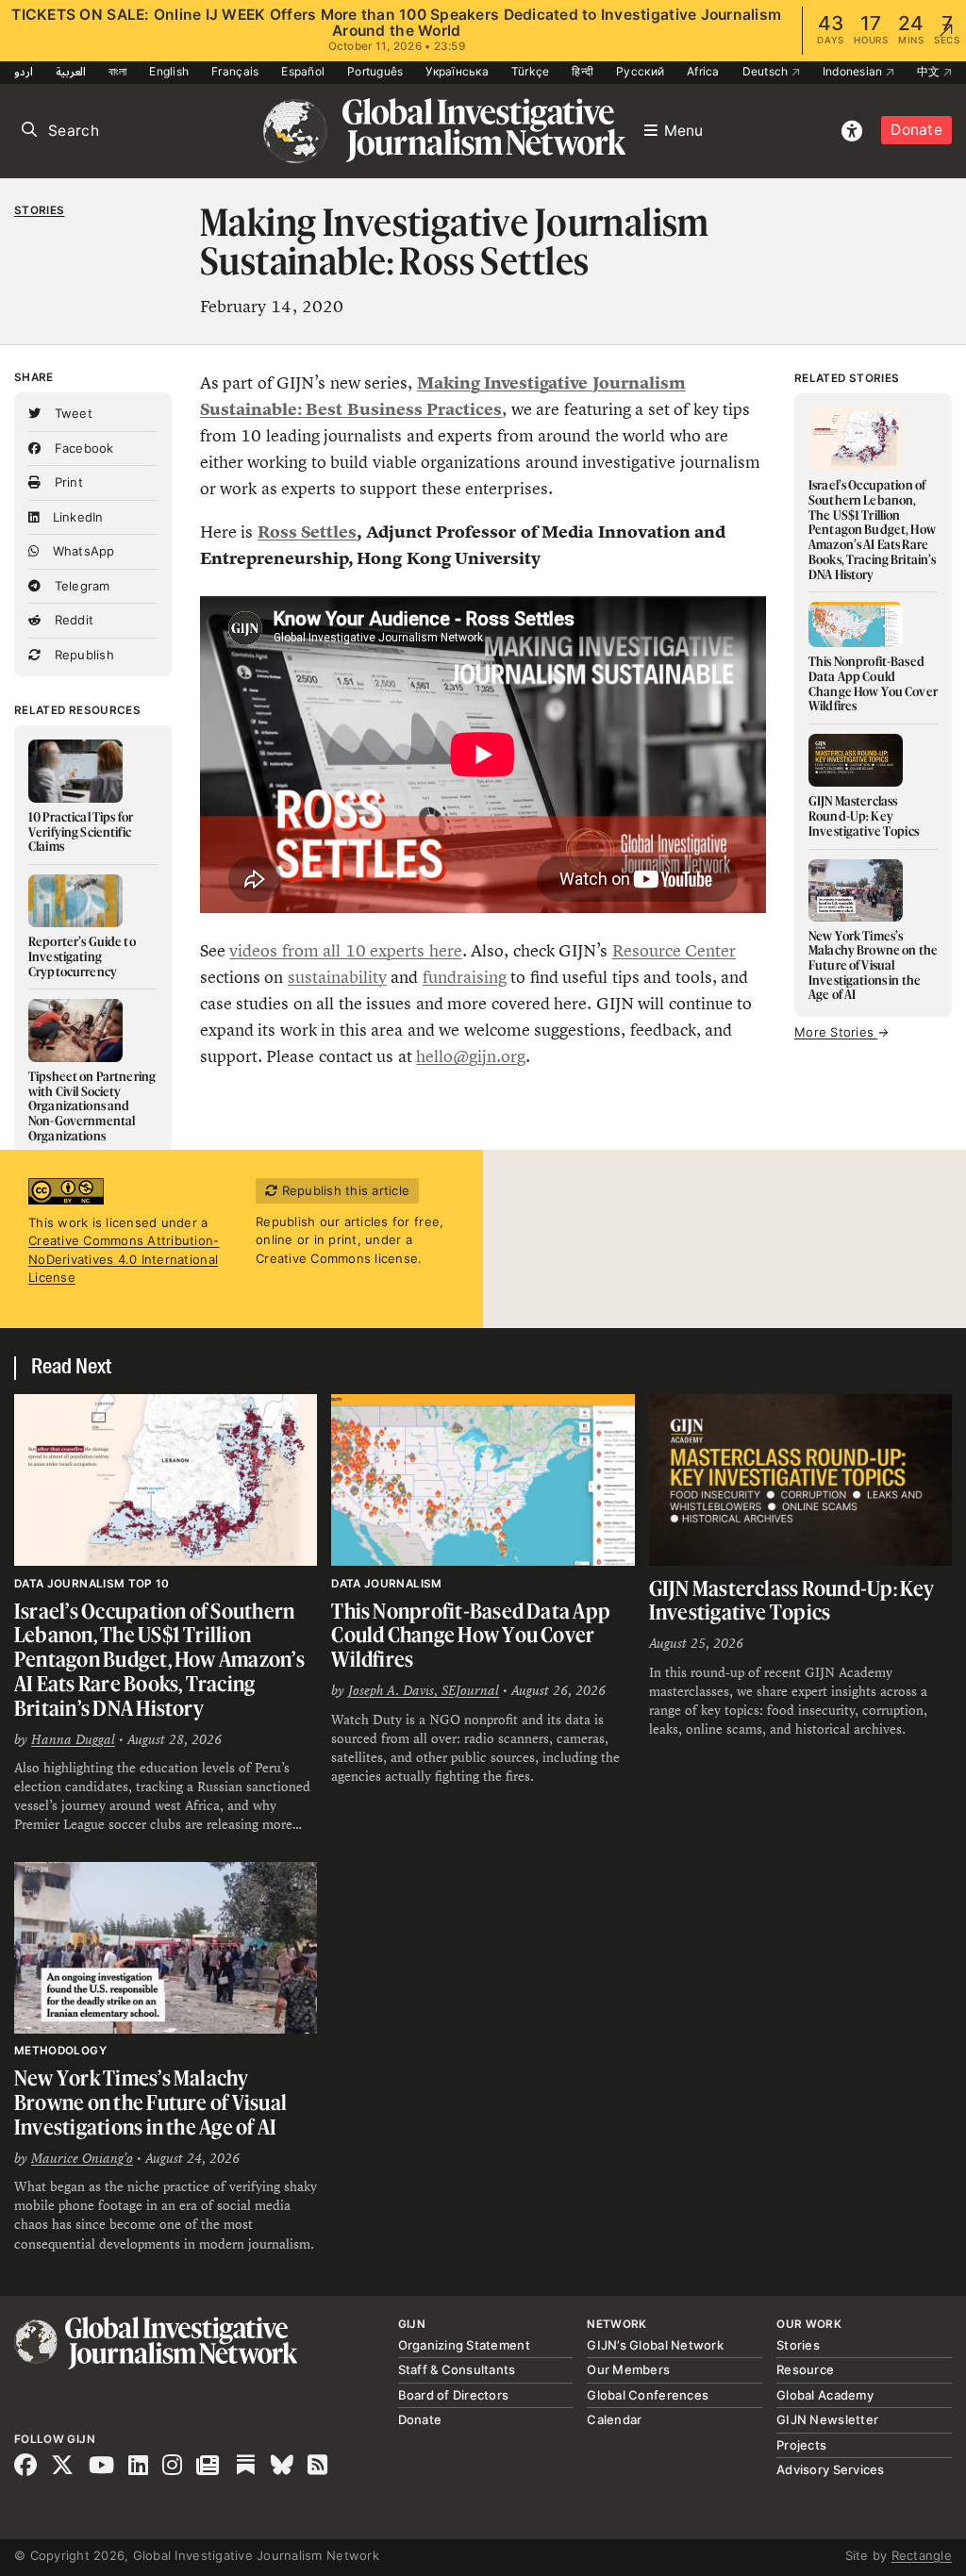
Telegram (80, 586)
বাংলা (118, 71)
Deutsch (767, 71)
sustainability (337, 977)
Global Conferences (648, 2395)
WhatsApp (81, 551)
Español (303, 71)
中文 (930, 71)
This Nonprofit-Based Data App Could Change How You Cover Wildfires (471, 1635)
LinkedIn (75, 517)
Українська (457, 71)
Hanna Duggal (73, 1739)
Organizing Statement (464, 2345)
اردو (24, 71)
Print (67, 482)
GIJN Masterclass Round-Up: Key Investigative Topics (792, 1600)
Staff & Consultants (457, 2369)
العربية (71, 71)
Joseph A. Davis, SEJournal (424, 1690)
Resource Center (674, 951)
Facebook (82, 448)
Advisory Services (830, 2469)
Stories (39, 210)
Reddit (72, 620)
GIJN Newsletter (827, 2419)
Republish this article (343, 1190)
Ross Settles (307, 532)
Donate (916, 130)
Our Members (628, 2369)
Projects (801, 2445)
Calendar (614, 2419)
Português (375, 71)
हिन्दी (583, 71)
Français (235, 71)
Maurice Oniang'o (82, 2158)
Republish (82, 655)
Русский (640, 71)
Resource (805, 2369)
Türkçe (531, 71)
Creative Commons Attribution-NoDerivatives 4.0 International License (124, 1259)
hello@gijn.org (471, 1056)
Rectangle (922, 2555)
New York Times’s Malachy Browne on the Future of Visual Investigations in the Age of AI (150, 2102)
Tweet (71, 413)
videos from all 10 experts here (345, 951)
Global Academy (825, 2395)
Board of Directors (454, 2395)
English (169, 71)
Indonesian (854, 71)
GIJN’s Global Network (655, 2345)
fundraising (465, 977)
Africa (703, 71)
